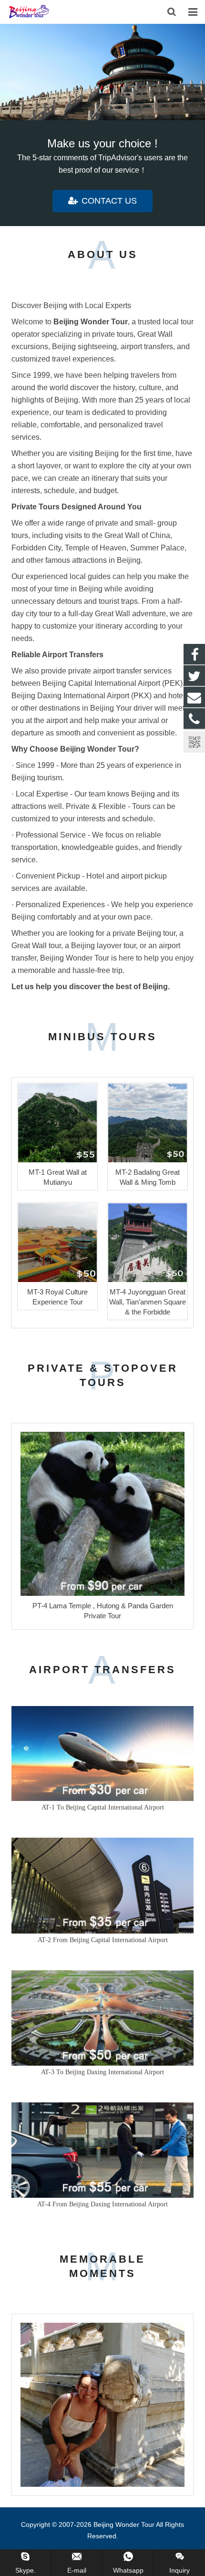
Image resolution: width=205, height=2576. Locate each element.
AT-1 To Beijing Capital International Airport (103, 1807)
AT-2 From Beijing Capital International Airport (103, 1940)
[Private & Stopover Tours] (102, 72)
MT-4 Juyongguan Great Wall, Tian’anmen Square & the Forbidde (148, 1302)
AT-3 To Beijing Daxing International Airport (102, 2072)
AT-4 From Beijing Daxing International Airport (102, 2204)
